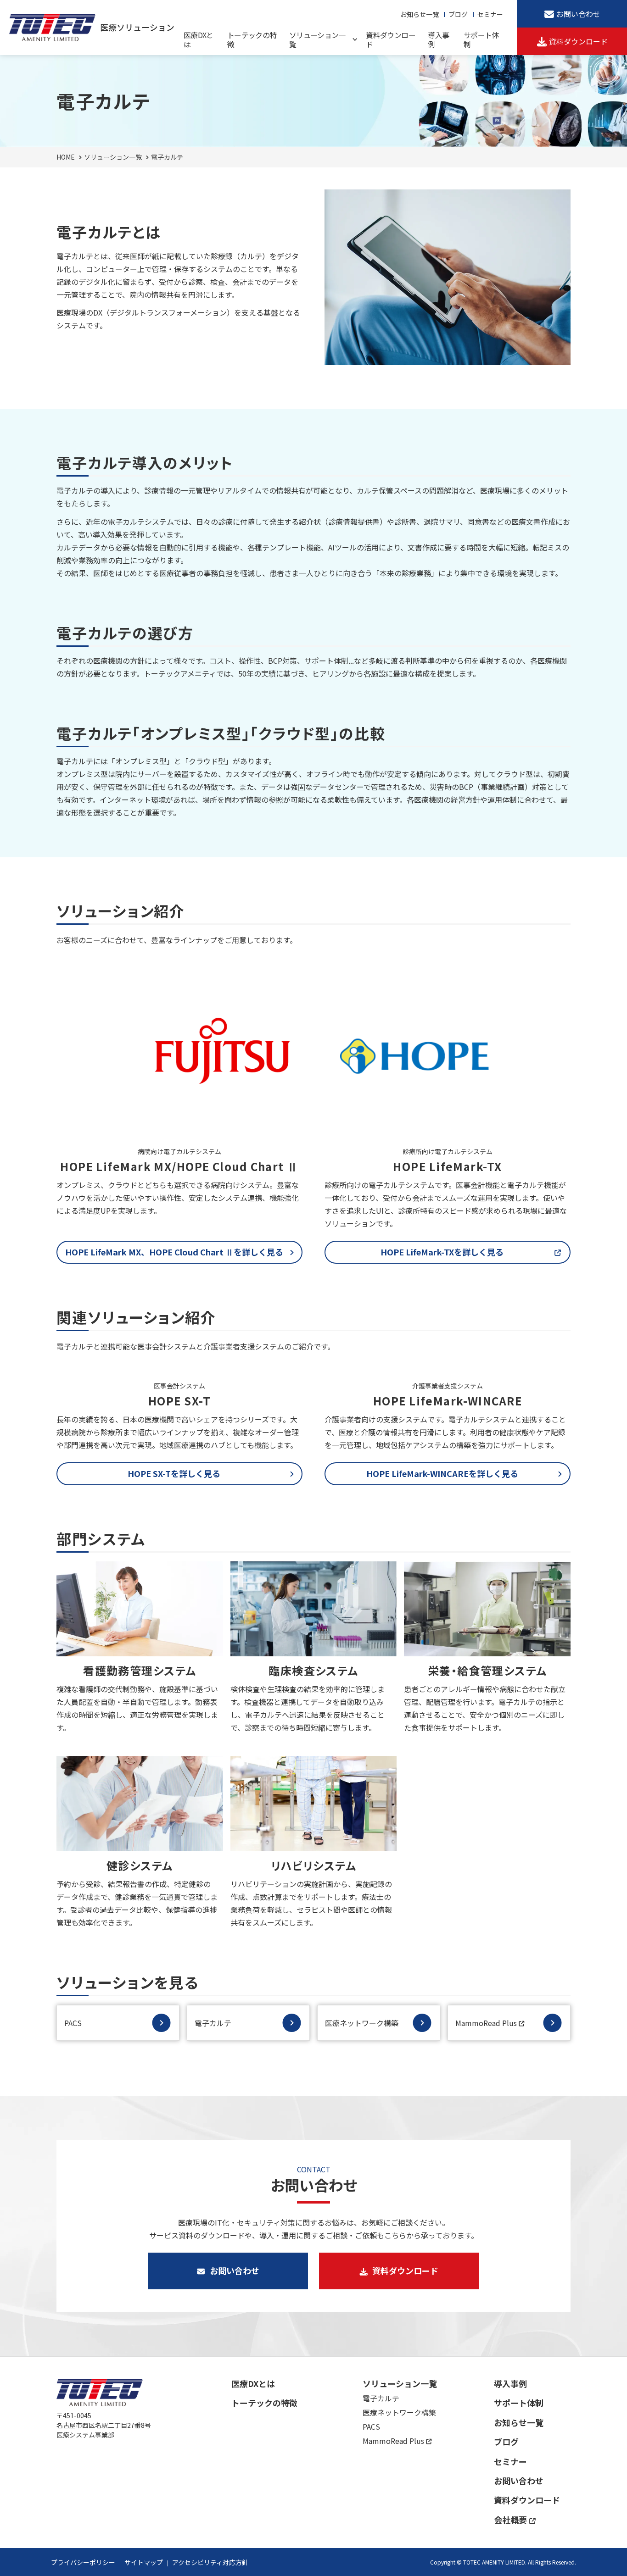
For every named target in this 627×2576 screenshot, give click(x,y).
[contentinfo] (313, 2466)
